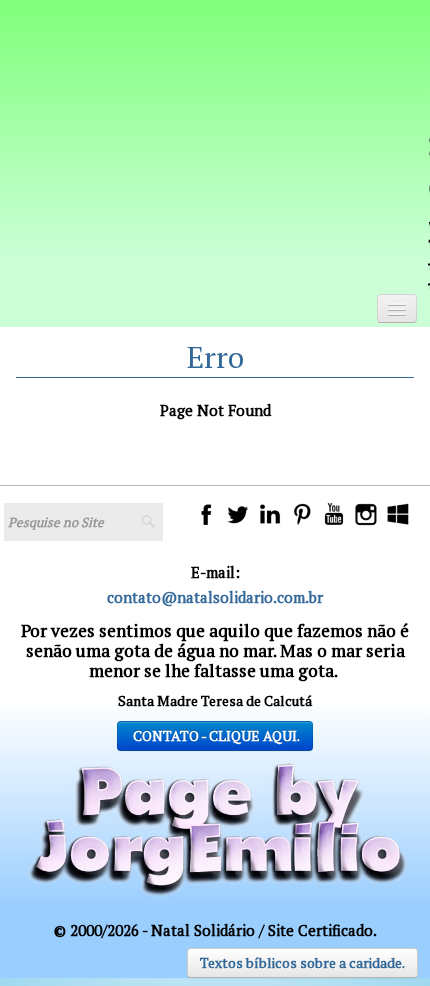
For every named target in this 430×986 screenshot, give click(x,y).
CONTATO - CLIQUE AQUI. (215, 735)
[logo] (230, 157)
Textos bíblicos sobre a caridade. (302, 962)
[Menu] (397, 308)
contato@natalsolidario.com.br (215, 597)
